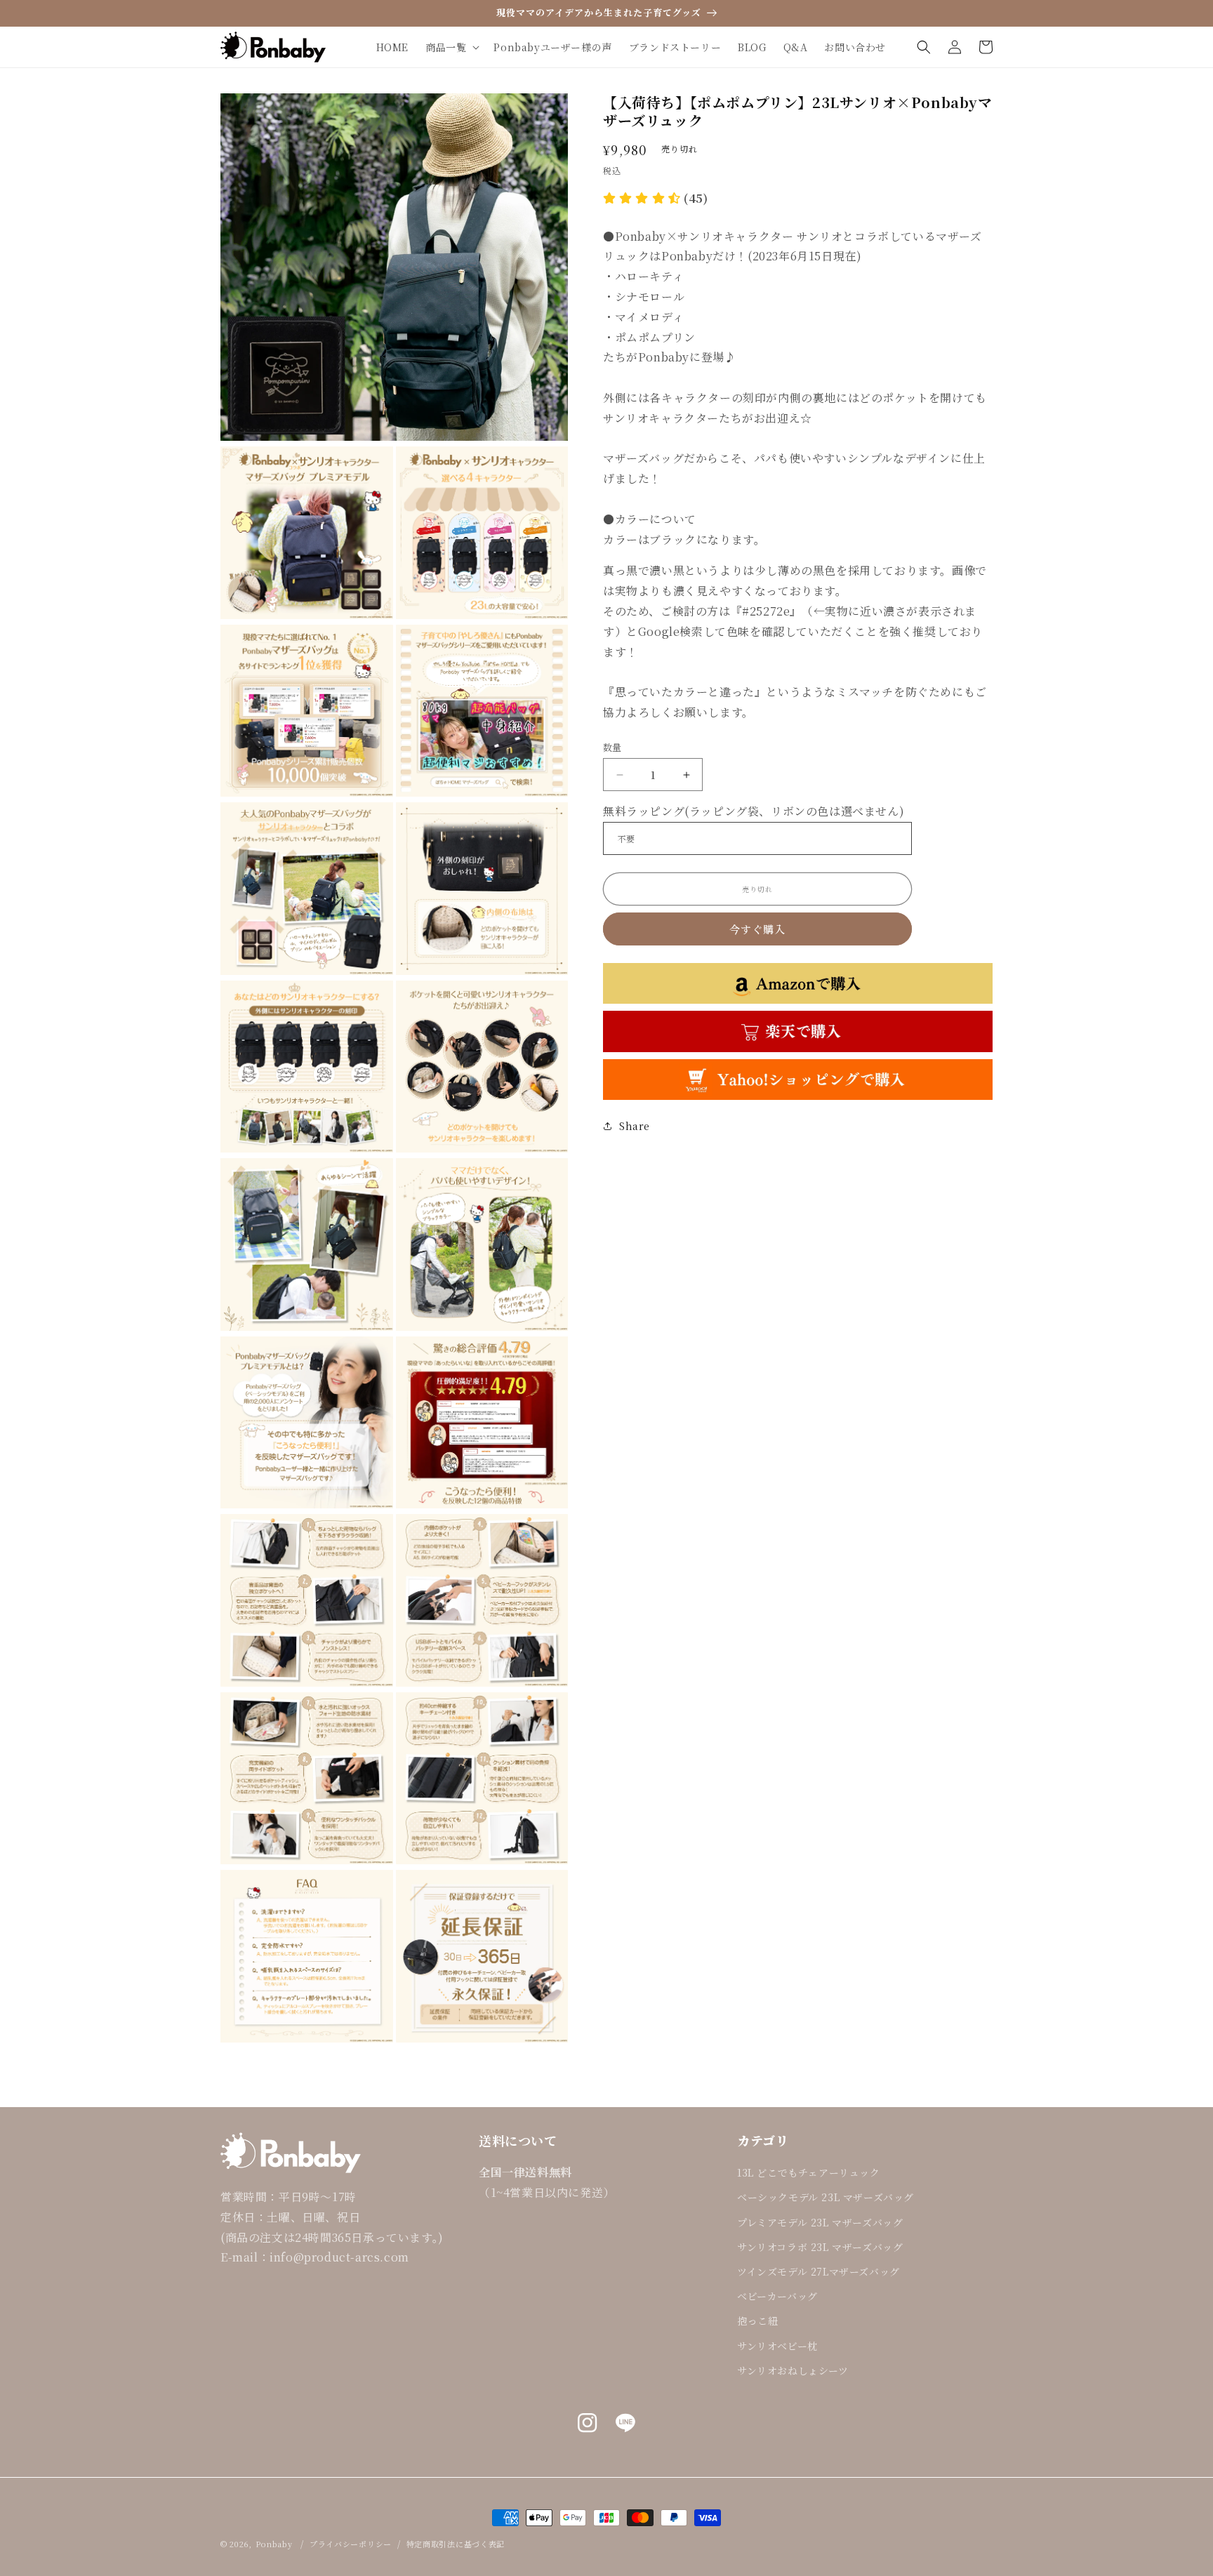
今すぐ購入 (757, 929)
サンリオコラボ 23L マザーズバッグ (820, 2247)
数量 (612, 747)
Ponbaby (274, 2544)
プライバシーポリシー (351, 2544)
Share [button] (635, 1126)
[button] (451, 47)
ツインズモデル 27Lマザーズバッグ (818, 2271)
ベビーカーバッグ (777, 2296)
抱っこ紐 (757, 2321)
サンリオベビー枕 (777, 2346)
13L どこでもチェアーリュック (809, 2172)
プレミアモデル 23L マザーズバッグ (820, 2222)
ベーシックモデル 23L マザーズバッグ (826, 2197)
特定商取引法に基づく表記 (456, 2544)
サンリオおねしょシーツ (793, 2370)
